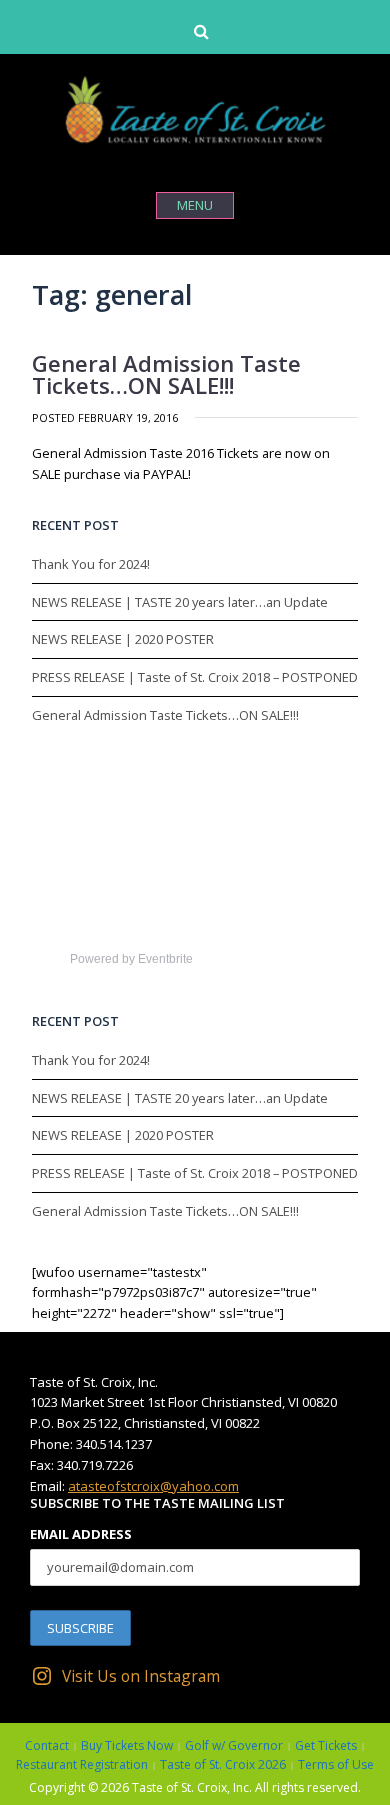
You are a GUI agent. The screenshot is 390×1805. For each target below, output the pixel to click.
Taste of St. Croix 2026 (223, 1764)
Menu (195, 205)
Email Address (81, 1534)
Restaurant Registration (82, 1764)
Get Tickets (326, 1745)
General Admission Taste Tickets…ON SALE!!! (166, 374)
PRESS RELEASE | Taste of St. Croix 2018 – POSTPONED (195, 677)
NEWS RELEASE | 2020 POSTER (123, 639)
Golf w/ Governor (234, 1745)
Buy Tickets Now (127, 1745)
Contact (47, 1745)
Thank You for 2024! (91, 564)
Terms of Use (336, 1764)
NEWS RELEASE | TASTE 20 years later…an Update (180, 602)
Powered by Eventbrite (131, 959)
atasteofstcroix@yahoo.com (153, 1486)
